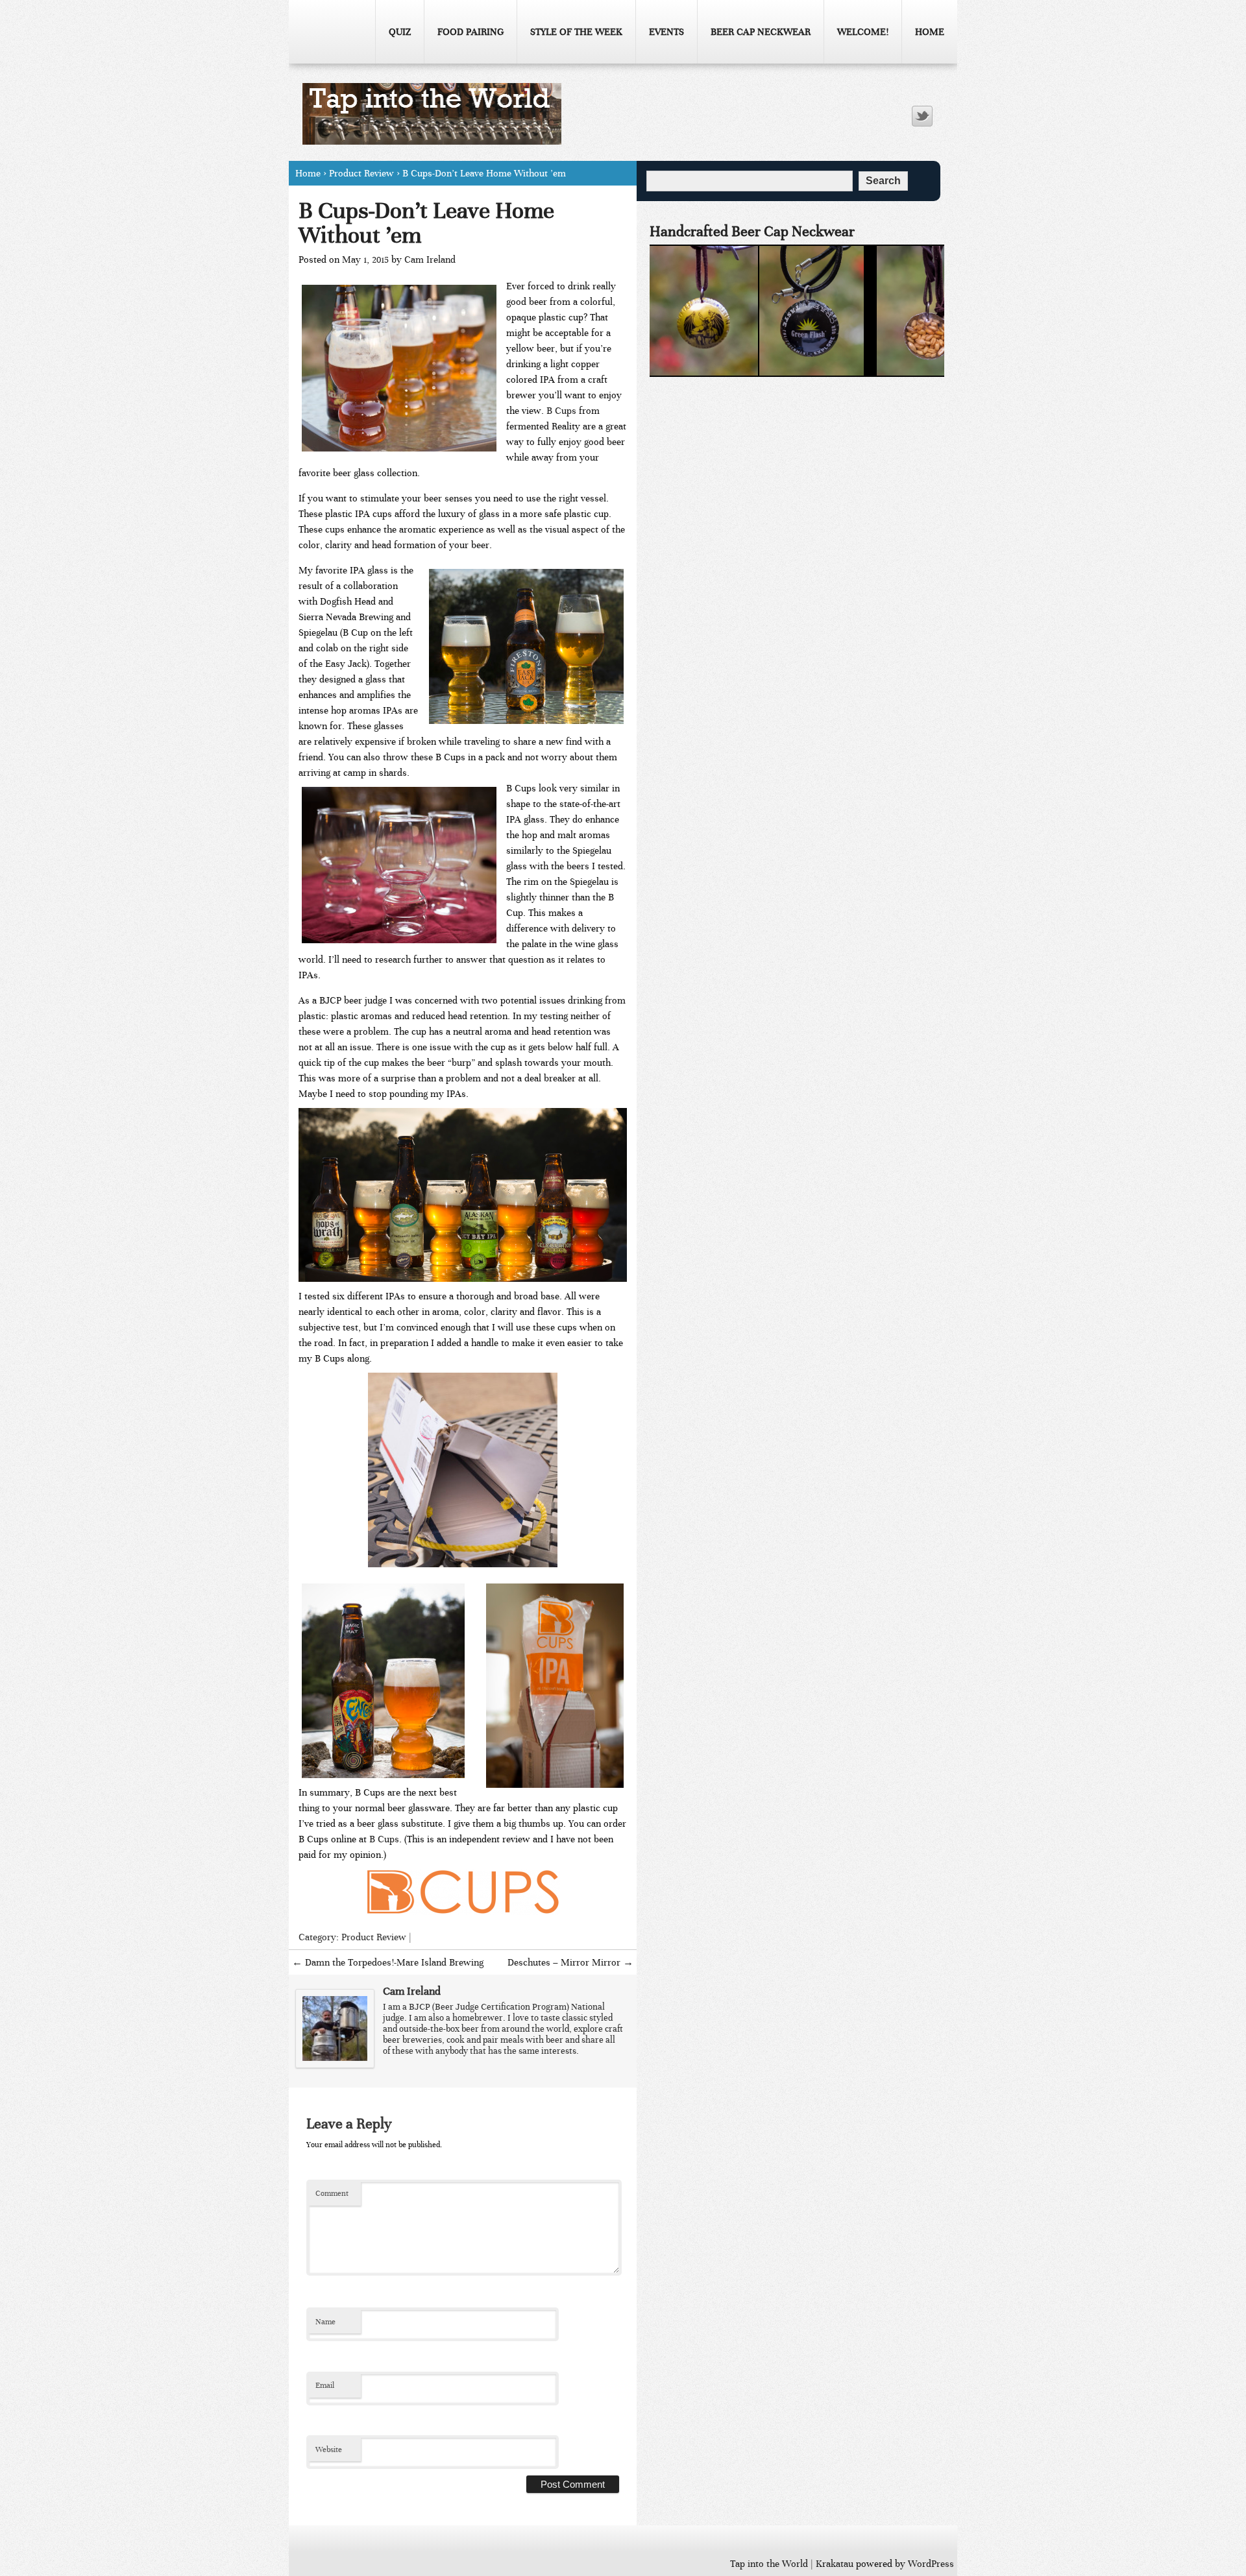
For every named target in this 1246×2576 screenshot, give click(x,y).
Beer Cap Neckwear (761, 32)
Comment (332, 2193)
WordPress (931, 2564)
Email (325, 2385)
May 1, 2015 (365, 259)
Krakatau (835, 2564)
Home (930, 32)
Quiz (400, 32)
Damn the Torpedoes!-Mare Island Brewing (388, 1962)
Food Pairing (470, 32)
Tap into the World (769, 2564)
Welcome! (863, 32)
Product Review (361, 173)
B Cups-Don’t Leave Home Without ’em (426, 223)
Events (666, 32)
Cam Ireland (430, 259)
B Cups (563, 411)
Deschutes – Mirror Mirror (570, 1962)
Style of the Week (576, 32)
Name (325, 2322)
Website (329, 2450)
